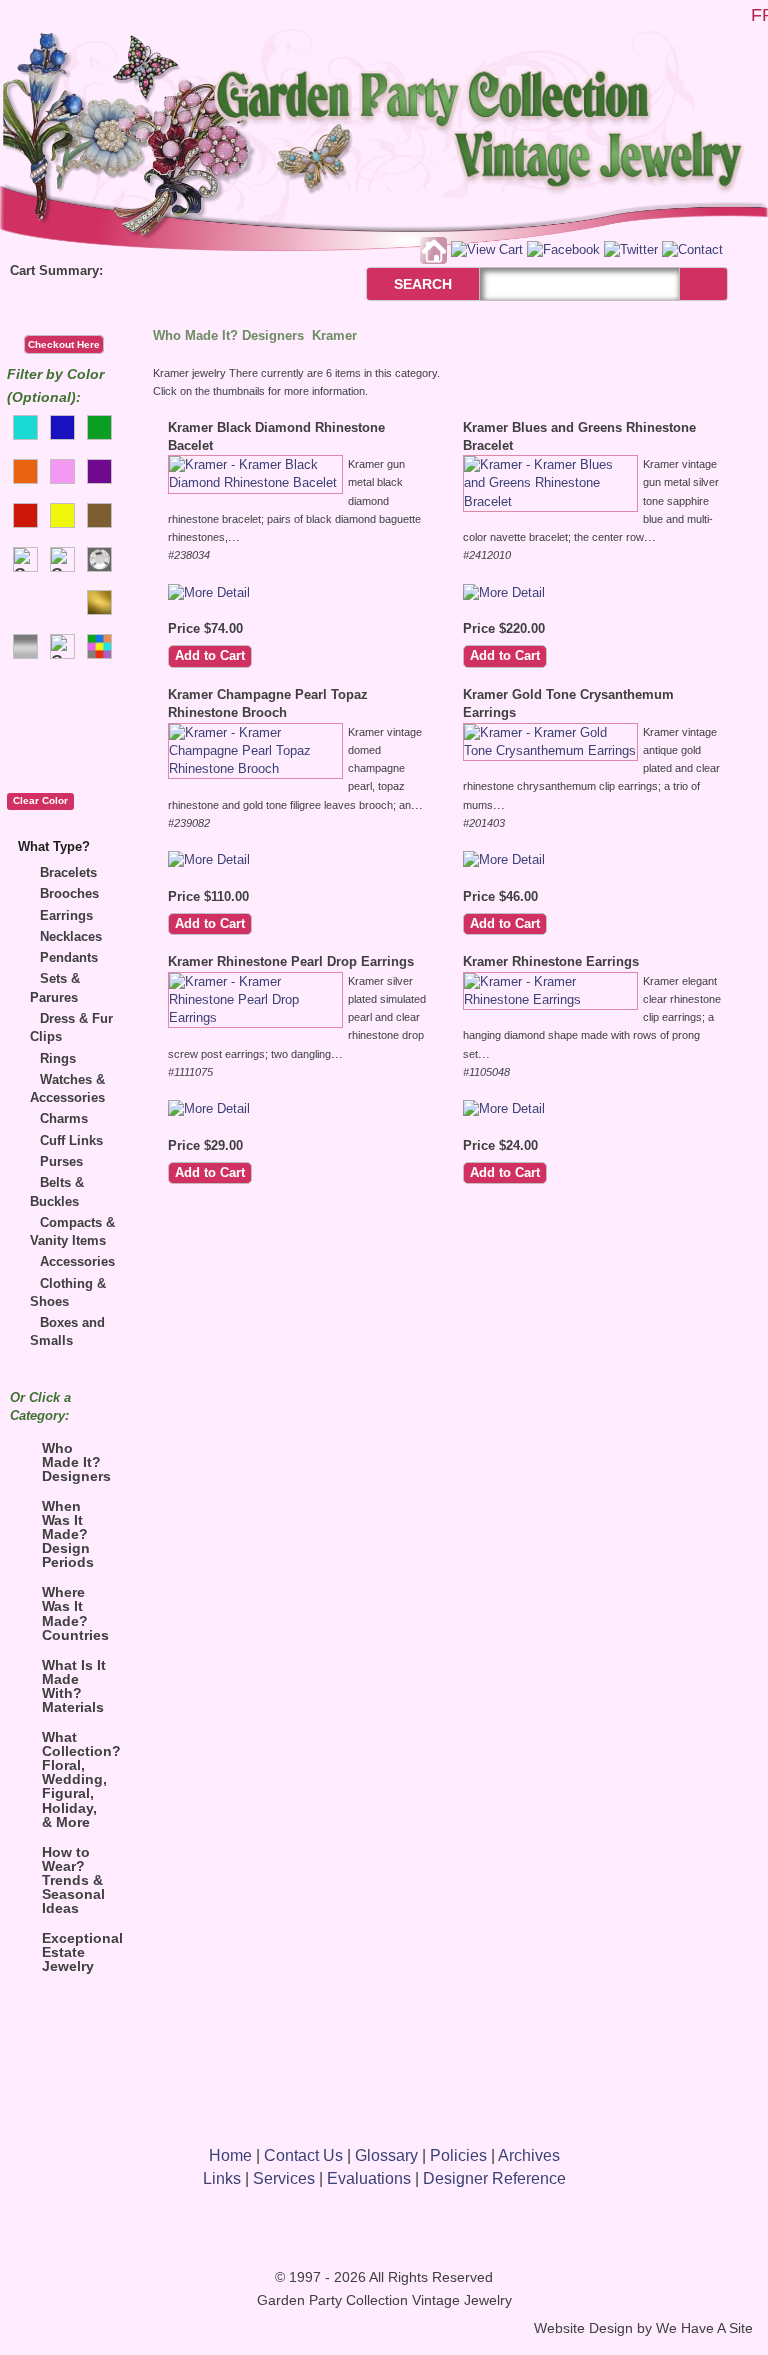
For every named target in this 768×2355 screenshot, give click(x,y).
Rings (58, 1058)
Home (230, 2155)
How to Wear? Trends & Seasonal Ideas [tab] (73, 1880)
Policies (458, 2155)
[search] (703, 283)
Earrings (66, 915)
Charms (64, 1118)
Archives (529, 2155)
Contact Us (303, 2155)
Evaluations (369, 2178)
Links (222, 2178)
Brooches (69, 893)
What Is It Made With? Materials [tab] (74, 1686)
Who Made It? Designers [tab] (76, 1462)
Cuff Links (71, 1140)
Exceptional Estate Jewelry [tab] (80, 1952)
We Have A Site (704, 2328)
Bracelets (68, 872)
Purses (61, 1161)
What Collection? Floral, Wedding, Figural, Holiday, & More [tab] (80, 1779)
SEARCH (401, 284)
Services (284, 2178)
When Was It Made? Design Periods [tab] (68, 1534)
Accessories (77, 1261)
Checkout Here (64, 344)
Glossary (386, 2155)
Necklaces (71, 936)
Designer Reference (494, 2178)
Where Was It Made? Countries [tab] (75, 1613)
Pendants (69, 957)
